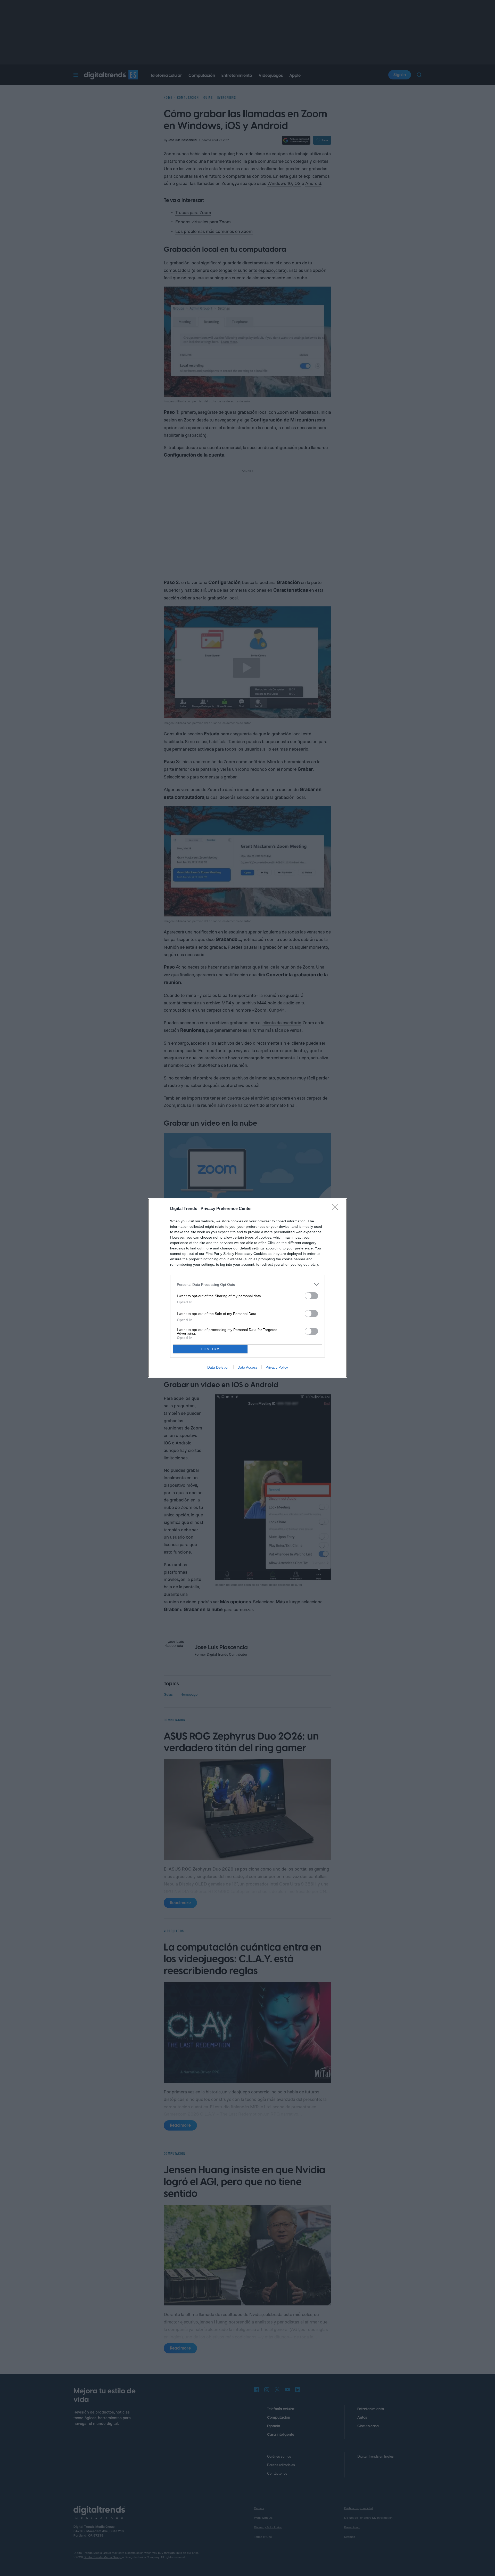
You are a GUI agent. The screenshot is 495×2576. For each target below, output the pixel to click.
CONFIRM (210, 1349)
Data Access (247, 1367)
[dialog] (247, 1288)
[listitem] (247, 1284)
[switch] (311, 1296)
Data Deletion (218, 1367)
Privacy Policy (277, 1367)
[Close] (337, 1209)
